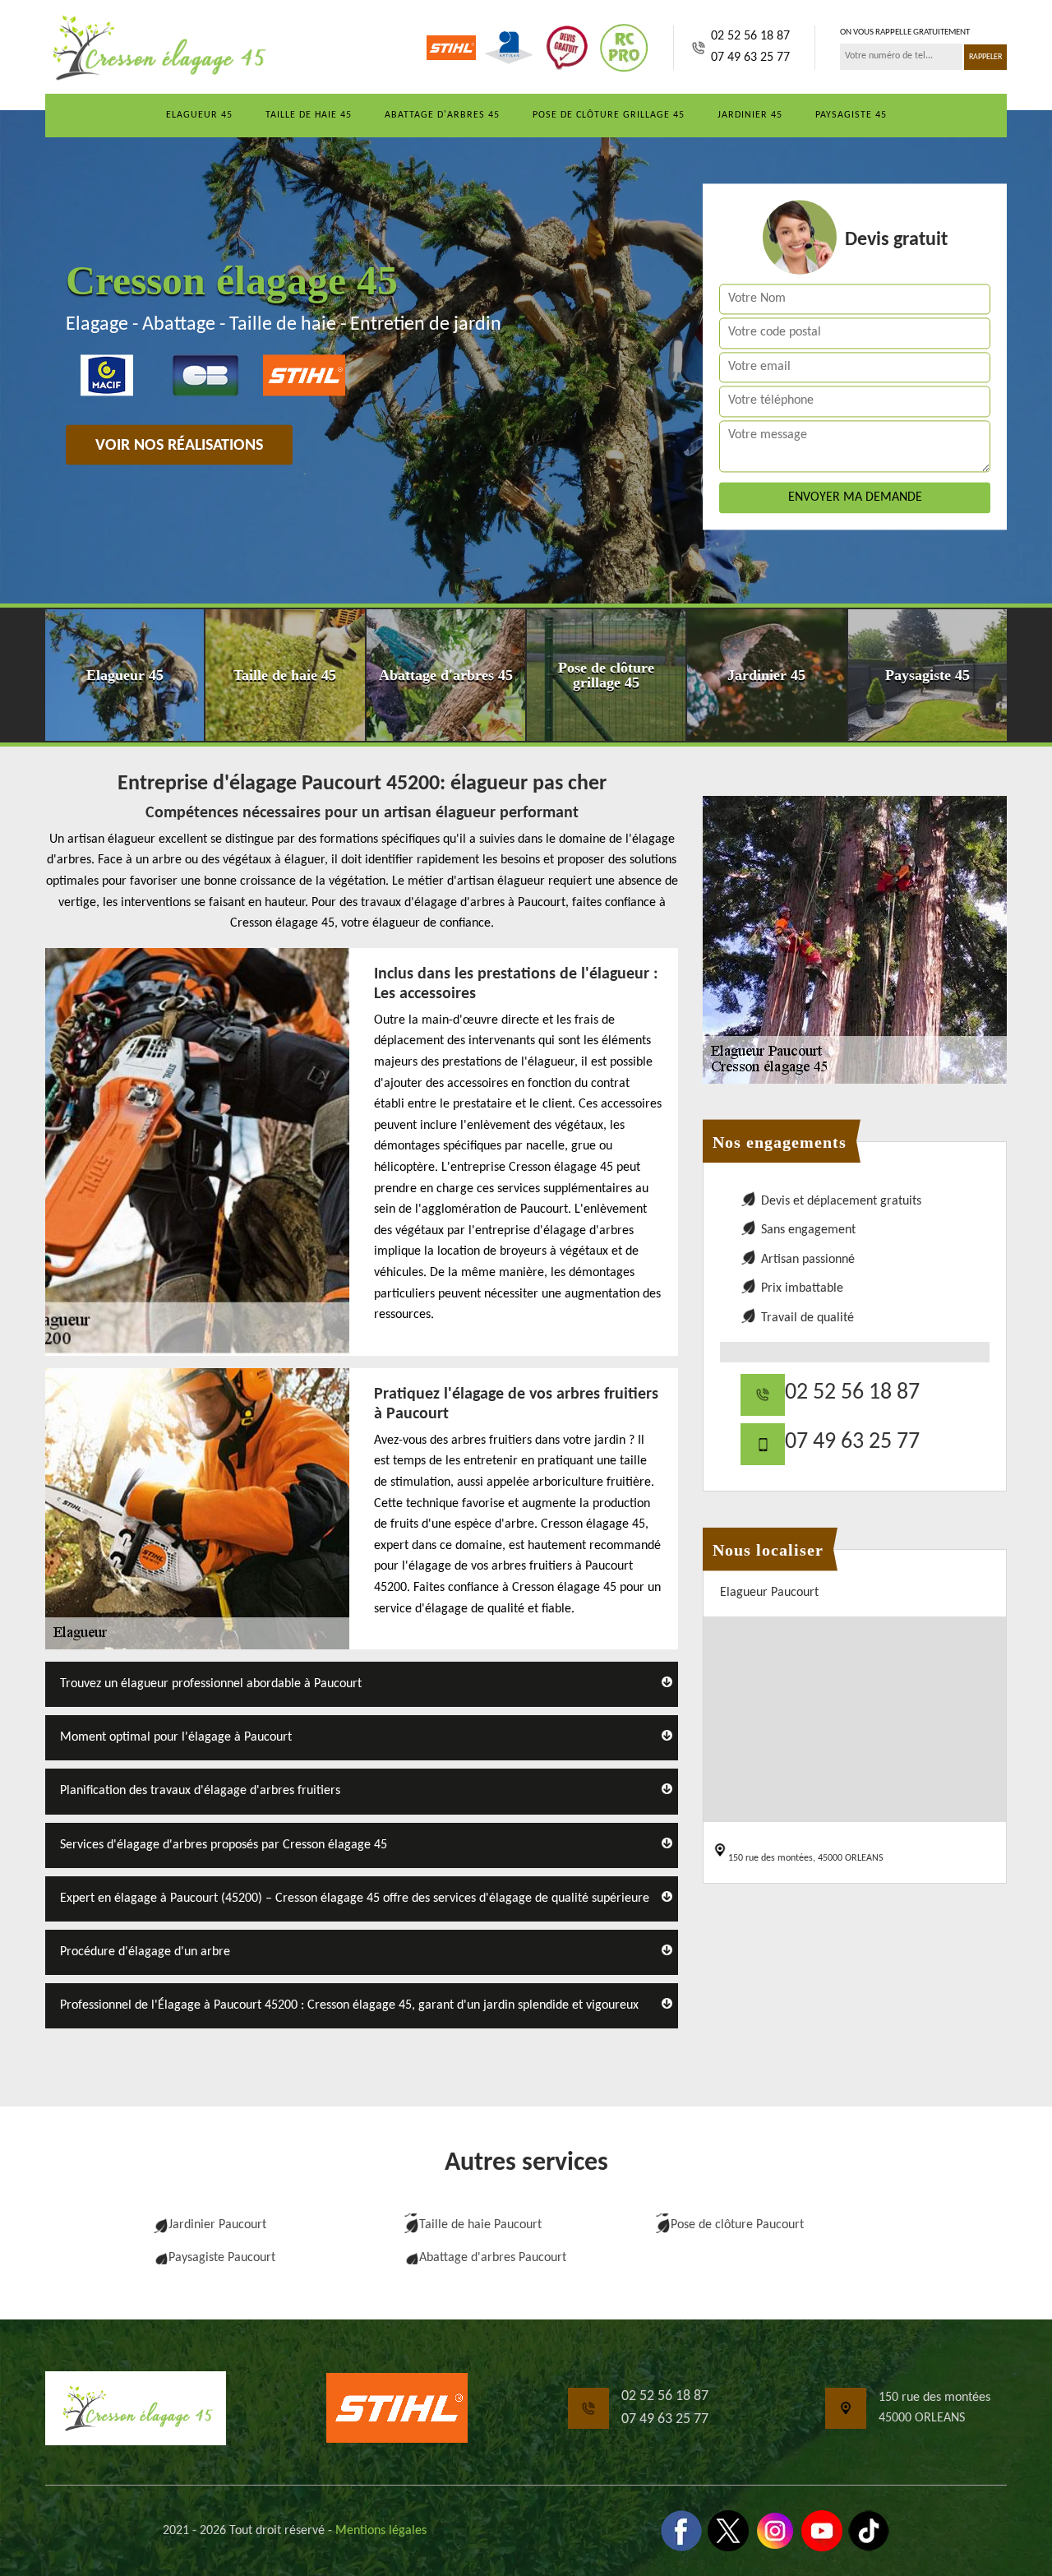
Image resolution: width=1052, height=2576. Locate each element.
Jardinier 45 (750, 115)
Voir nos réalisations (179, 446)
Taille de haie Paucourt (480, 2225)
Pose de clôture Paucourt (737, 2225)
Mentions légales (381, 2531)
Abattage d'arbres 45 (442, 115)
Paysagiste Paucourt (222, 2258)
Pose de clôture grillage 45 (609, 115)
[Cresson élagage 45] (156, 48)
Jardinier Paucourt (217, 2225)
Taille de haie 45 (309, 115)
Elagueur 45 (199, 115)
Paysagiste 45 (851, 115)
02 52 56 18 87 (750, 36)
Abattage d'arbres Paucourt (493, 2258)
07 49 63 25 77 (750, 58)
